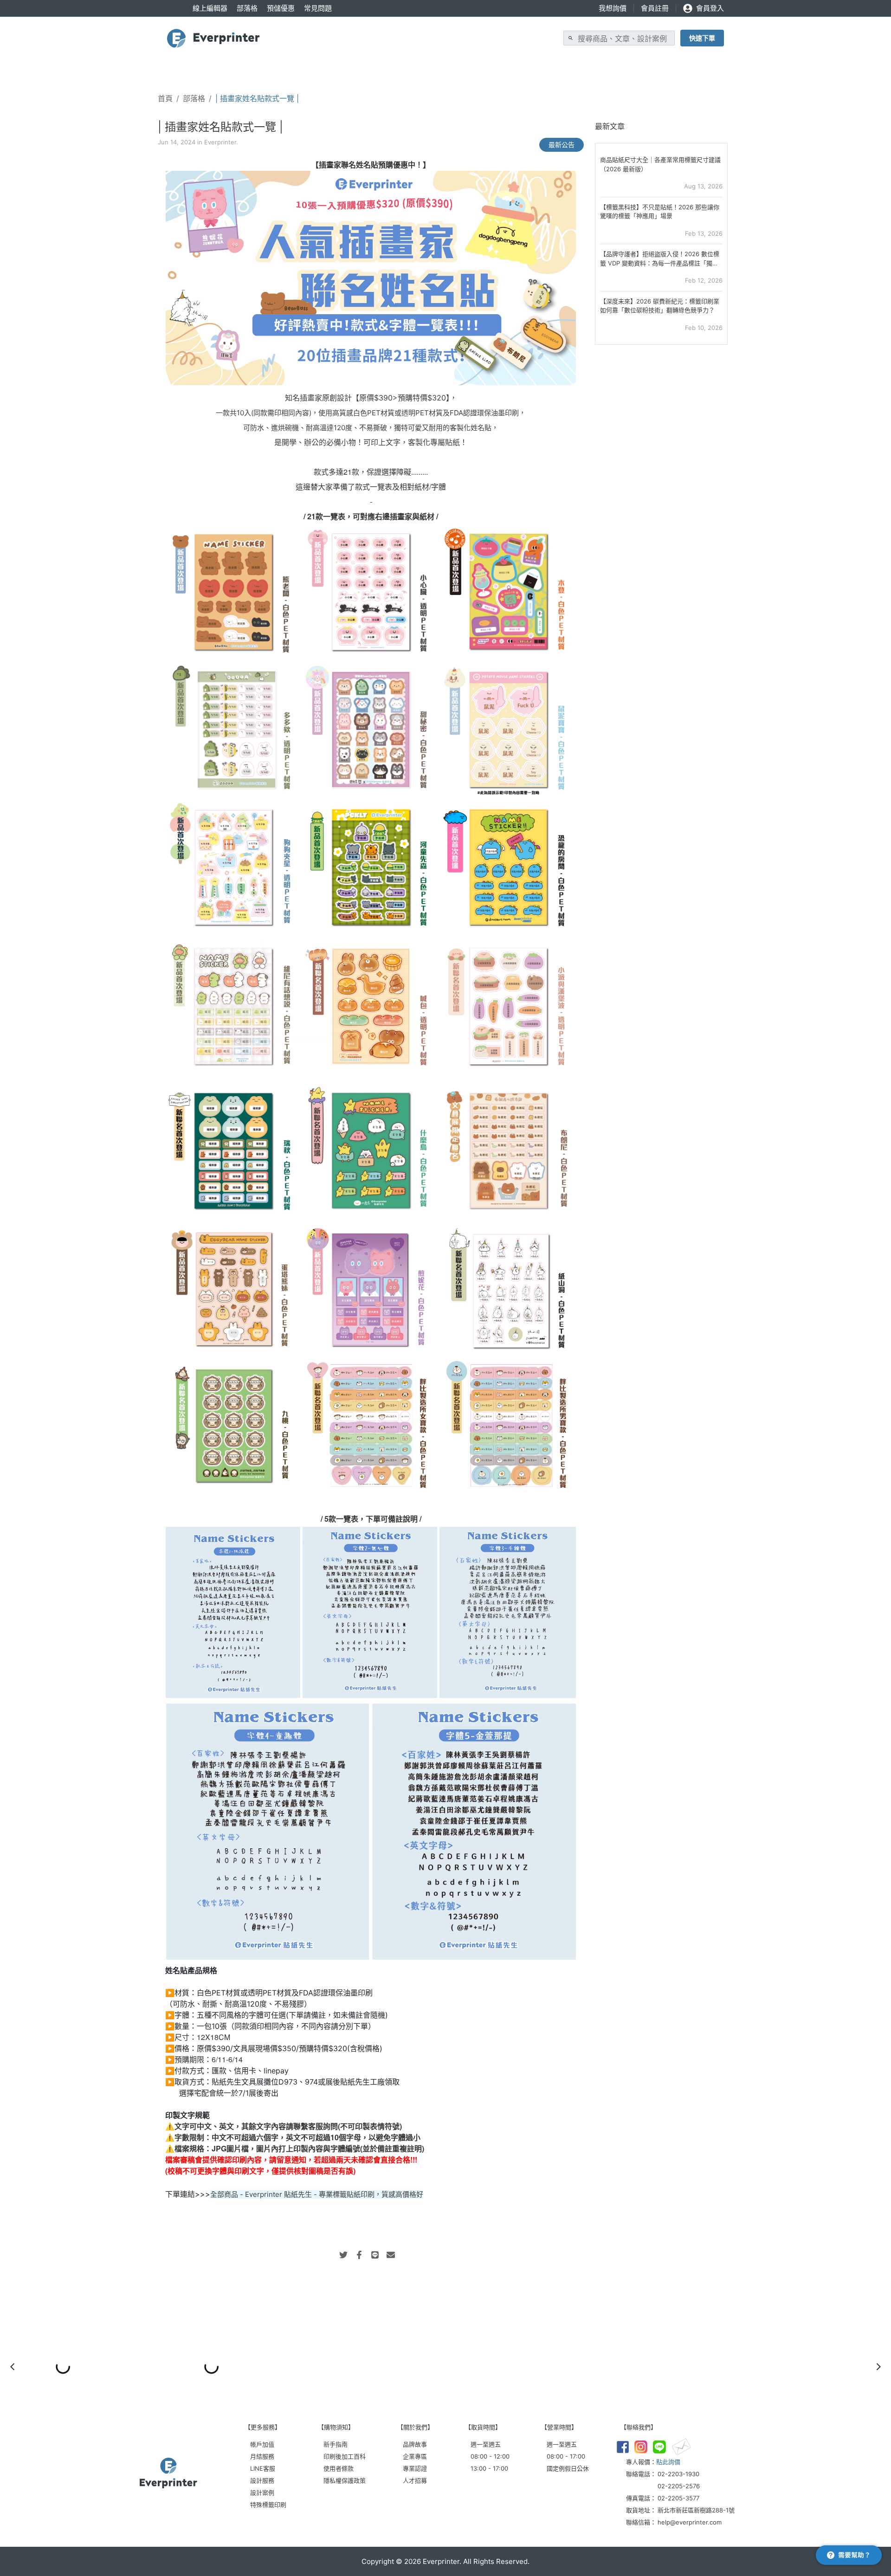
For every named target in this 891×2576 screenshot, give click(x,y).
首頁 (165, 98)
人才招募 (415, 2480)
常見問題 (318, 8)
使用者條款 (339, 2468)
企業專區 (415, 2456)
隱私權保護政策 (345, 2480)
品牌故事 (415, 2444)
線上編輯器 (210, 8)
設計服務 (262, 2480)
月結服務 (262, 2456)
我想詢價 (613, 8)
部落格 (247, 8)
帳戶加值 (262, 2444)
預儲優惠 (281, 8)
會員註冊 (655, 8)
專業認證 (415, 2468)
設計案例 (262, 2492)
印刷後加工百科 (345, 2456)
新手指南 (336, 2444)
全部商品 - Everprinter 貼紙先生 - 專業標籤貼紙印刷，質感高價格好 (317, 2194)
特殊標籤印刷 (268, 2505)
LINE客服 (263, 2468)
